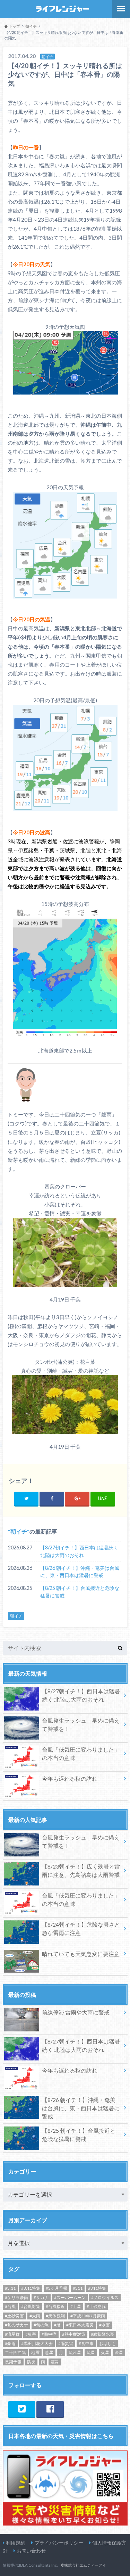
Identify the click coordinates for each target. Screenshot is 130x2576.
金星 (119, 2352)
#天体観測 (55, 2316)
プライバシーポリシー (59, 2543)
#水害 (105, 2325)
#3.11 (10, 2288)
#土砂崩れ (96, 2306)
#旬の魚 (41, 2325)
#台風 (10, 2306)
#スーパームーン (70, 2297)
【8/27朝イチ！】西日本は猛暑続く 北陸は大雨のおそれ (79, 1551)
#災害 (31, 2334)
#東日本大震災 (80, 2325)
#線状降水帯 (102, 2334)
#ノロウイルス (105, 2297)
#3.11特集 (31, 2288)
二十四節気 (15, 2352)
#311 (78, 2288)
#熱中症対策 (74, 2334)
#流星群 (12, 2334)
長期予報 (13, 2362)
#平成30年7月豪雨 (88, 2316)
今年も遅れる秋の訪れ (70, 1778)
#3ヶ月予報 (57, 2288)
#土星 (76, 2306)
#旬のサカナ (16, 2325)
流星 (91, 2352)
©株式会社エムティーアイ (84, 2565)
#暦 (57, 2325)
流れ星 (75, 2352)
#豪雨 (10, 2343)
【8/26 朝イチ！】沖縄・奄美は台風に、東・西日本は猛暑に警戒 (80, 1572)
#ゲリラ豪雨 (16, 2297)
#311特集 (97, 2288)
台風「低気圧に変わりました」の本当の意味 (81, 1754)
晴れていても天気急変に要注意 (81, 1954)
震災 (55, 2362)
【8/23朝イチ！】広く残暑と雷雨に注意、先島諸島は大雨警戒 (81, 1870)
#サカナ (41, 2297)
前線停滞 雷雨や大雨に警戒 (76, 2012)
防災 (31, 2362)
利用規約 (16, 2543)
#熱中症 (49, 2334)
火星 (105, 2352)
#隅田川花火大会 (37, 2343)
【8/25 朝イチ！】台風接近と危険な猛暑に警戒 (80, 1592)
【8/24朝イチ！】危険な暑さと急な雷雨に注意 (81, 1929)
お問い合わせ (31, 2551)
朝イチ (19, 1531)
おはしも (107, 2343)
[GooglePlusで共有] (77, 1498)
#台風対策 (31, 2306)
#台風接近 (55, 2306)
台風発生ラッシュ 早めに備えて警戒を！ (81, 1725)
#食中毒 (86, 2343)
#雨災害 (66, 2343)
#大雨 (35, 2316)
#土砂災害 (14, 2316)
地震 (35, 2352)
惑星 (49, 2352)
